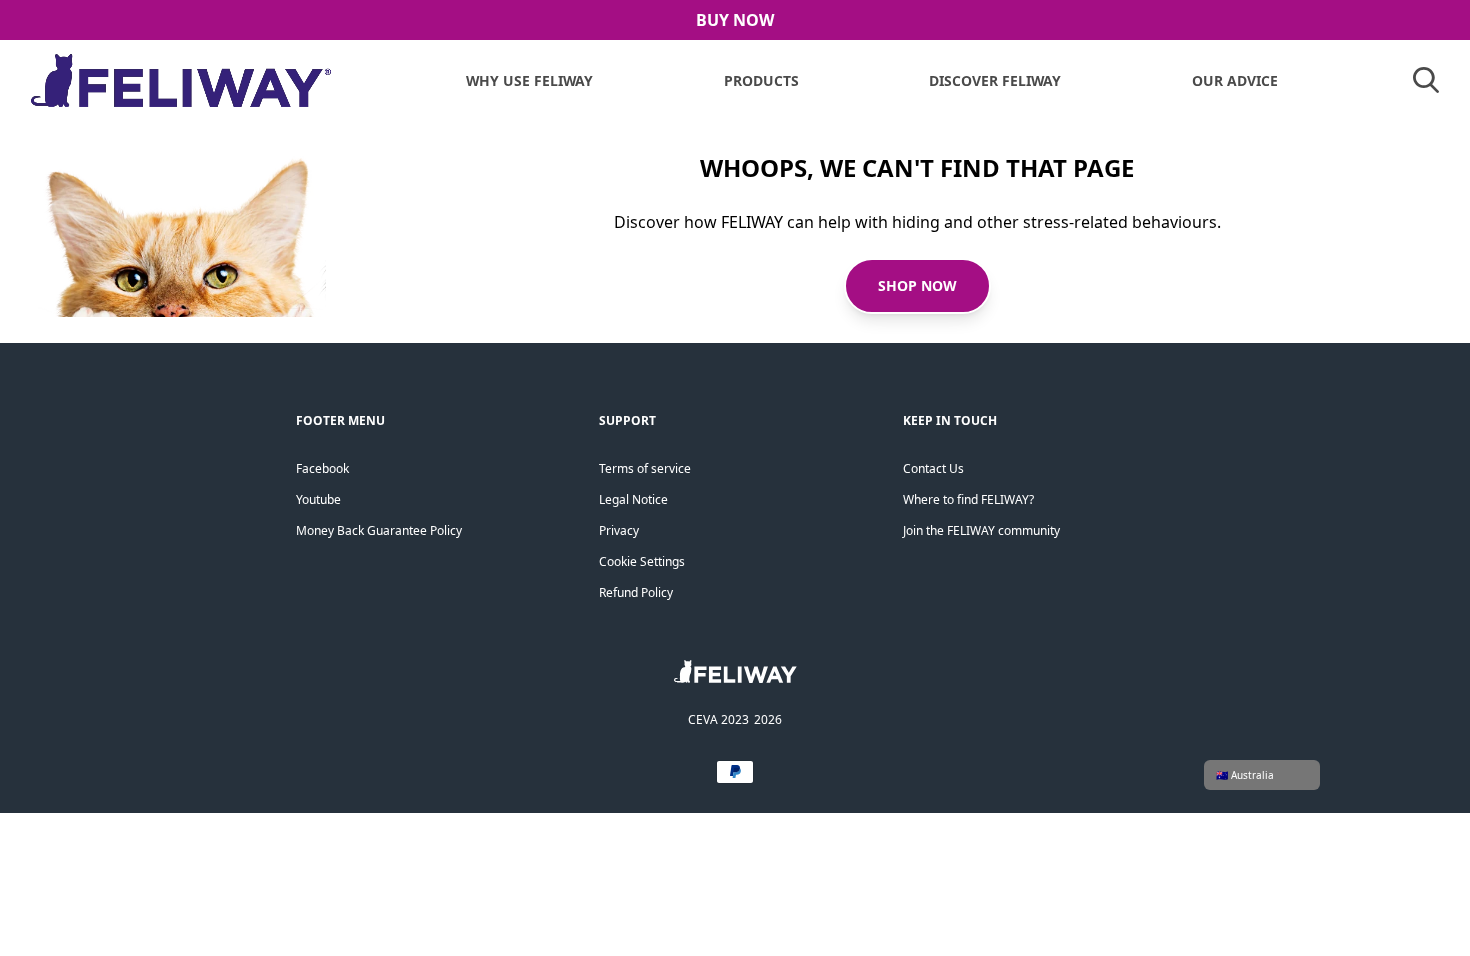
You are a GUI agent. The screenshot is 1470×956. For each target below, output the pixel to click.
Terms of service (645, 468)
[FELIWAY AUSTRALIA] (735, 678)
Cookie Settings (642, 561)
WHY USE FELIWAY (529, 80)
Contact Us (933, 468)
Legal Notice (633, 499)
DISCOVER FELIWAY (995, 80)
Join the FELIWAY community (981, 530)
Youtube (318, 499)
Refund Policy (636, 592)
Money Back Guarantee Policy (379, 530)
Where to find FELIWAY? (968, 499)
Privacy (619, 530)
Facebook (322, 468)
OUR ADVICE (1235, 80)
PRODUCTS (761, 80)
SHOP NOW (917, 285)
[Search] (1426, 80)
